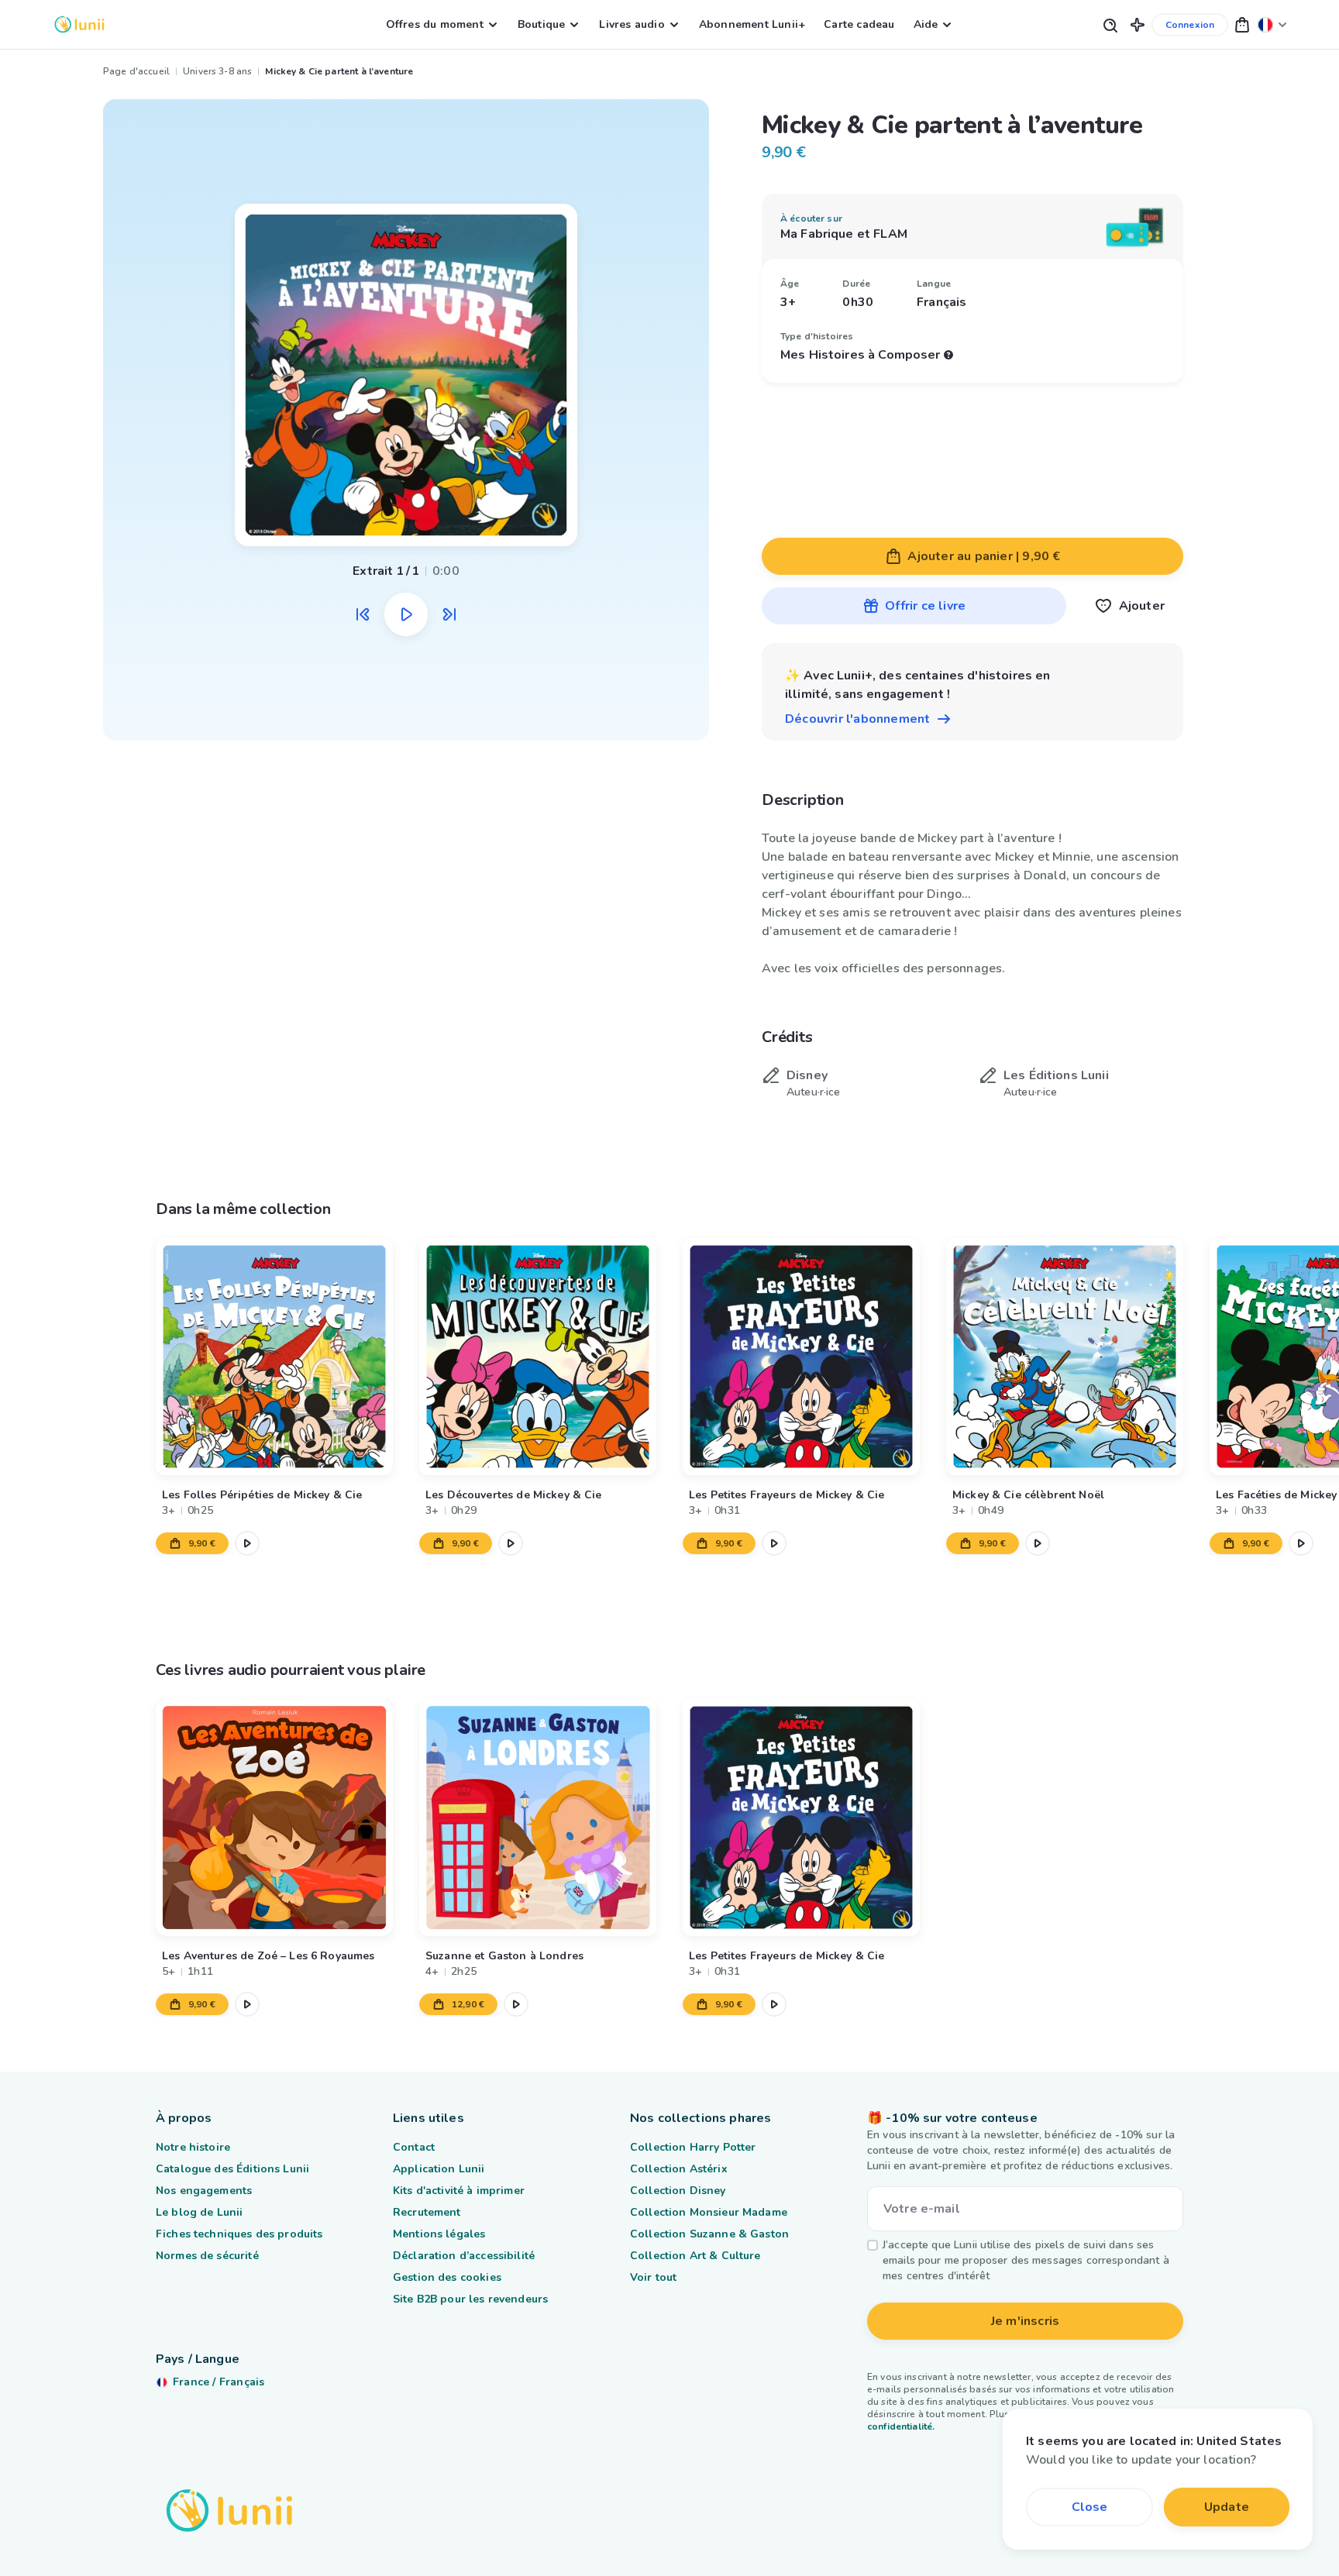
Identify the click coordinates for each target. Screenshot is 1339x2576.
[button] (1138, 24)
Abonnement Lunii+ (752, 24)
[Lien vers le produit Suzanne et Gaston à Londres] (538, 1818)
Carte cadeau (859, 24)
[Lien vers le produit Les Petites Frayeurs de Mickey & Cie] (801, 1357)
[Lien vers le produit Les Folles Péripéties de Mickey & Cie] (274, 1357)
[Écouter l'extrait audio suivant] (449, 614)
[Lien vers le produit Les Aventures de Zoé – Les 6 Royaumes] (274, 1818)
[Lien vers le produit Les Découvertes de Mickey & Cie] (538, 1357)
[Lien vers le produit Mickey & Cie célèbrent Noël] (1065, 1357)
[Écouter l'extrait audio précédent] (363, 614)
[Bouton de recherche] (1110, 24)
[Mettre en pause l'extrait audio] (406, 614)
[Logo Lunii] (79, 24)
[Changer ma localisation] (1272, 24)
